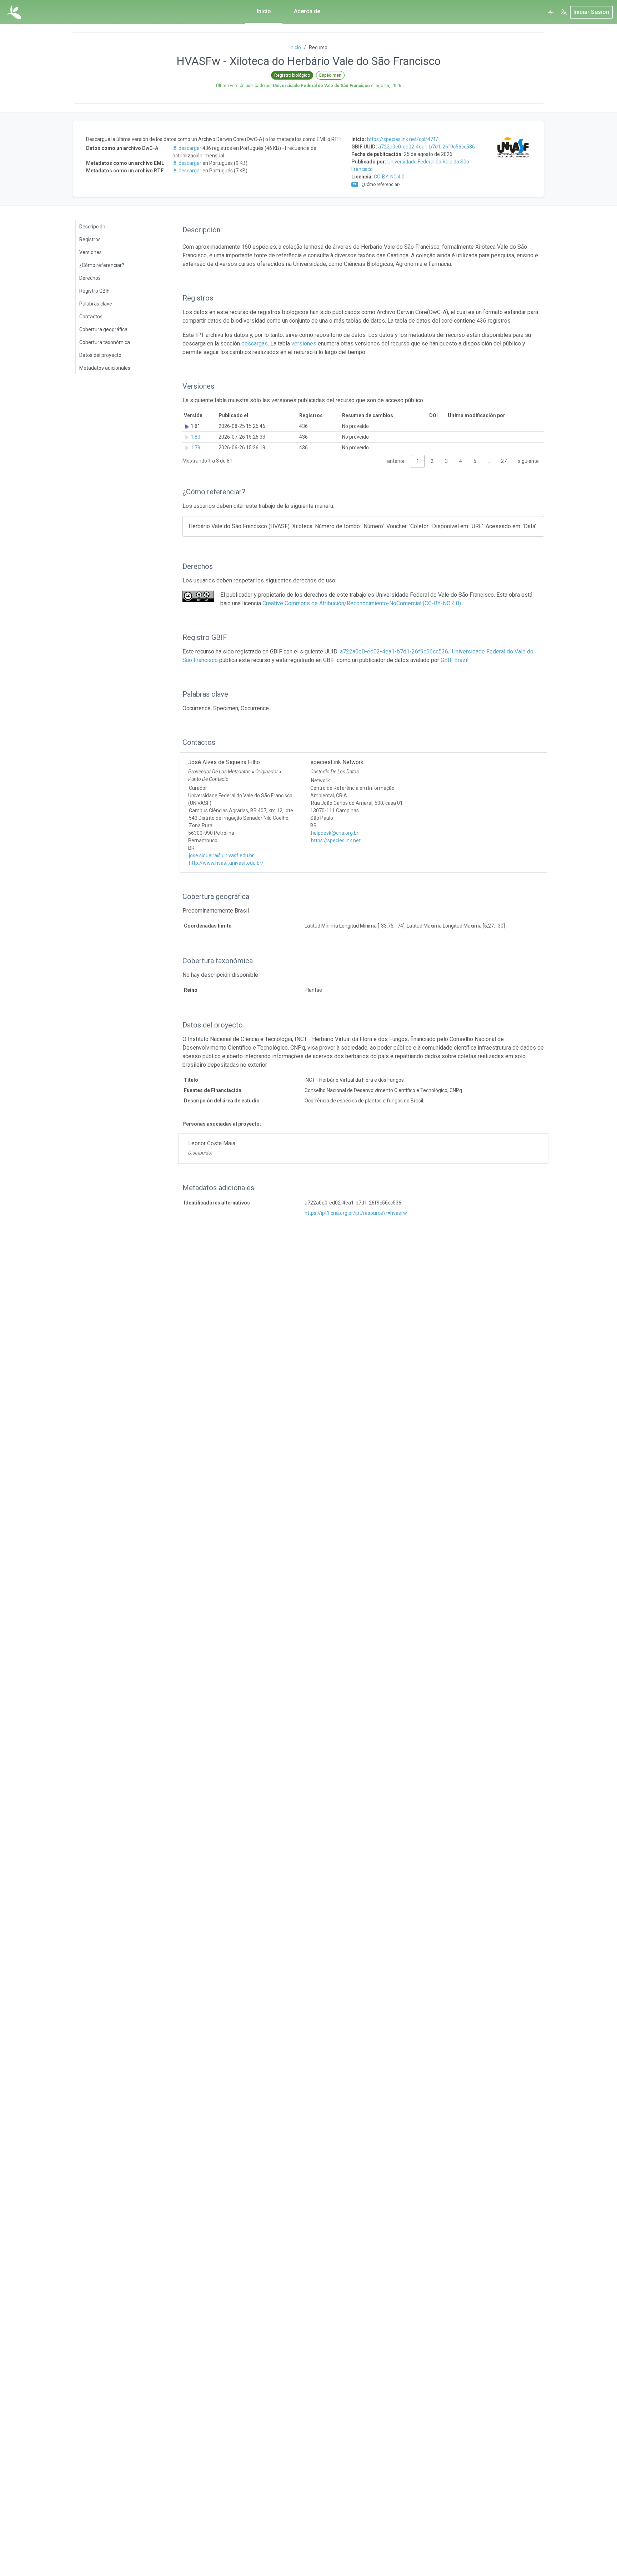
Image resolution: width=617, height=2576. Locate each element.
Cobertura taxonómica (105, 342)
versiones (304, 344)
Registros (90, 239)
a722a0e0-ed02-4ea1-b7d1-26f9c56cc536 (427, 147)
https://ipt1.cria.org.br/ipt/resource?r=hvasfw (356, 1213)
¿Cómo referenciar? (102, 265)
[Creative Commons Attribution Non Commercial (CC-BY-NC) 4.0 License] (198, 596)
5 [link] (475, 461)
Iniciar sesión (591, 12)
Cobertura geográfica (103, 329)
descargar (190, 148)
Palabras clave (96, 304)
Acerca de (307, 11)
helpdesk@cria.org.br (335, 833)
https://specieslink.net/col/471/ (403, 139)
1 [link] (418, 461)
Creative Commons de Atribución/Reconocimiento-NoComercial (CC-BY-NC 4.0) (362, 603)
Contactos (91, 317)
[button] (563, 12)
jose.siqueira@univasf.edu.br (221, 855)
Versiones (91, 252)
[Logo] (14, 12)
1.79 (195, 448)
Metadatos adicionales (105, 368)
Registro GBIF (94, 291)
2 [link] (432, 461)
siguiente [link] (528, 461)
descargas (255, 344)
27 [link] (504, 461)
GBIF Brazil (455, 660)
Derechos (90, 278)
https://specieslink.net (336, 840)
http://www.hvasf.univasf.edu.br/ (226, 863)
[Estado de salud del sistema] (551, 12)
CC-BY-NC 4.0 (389, 177)
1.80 (195, 437)
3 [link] (446, 461)
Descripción (92, 227)
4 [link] (461, 461)
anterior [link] (396, 461)
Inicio (264, 11)
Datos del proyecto (100, 355)
